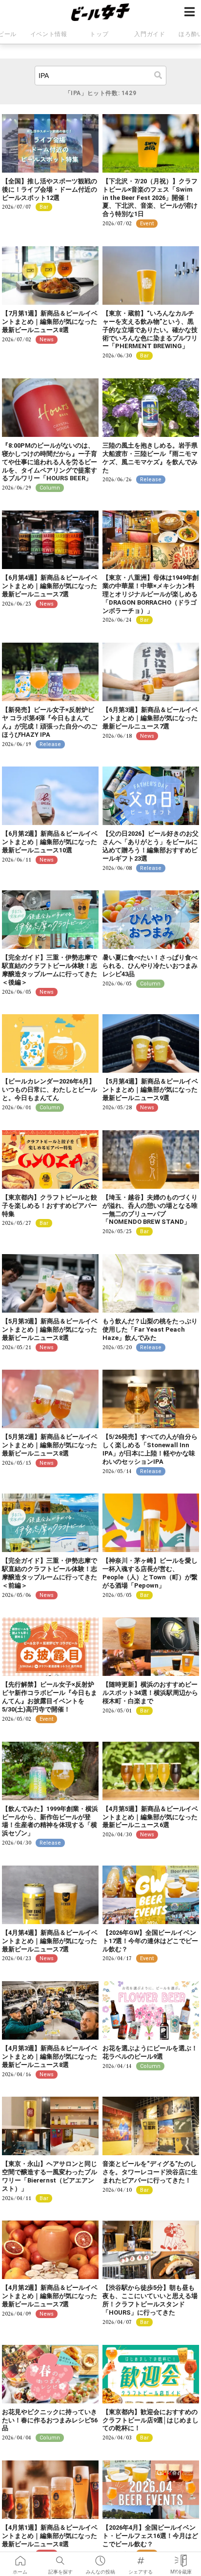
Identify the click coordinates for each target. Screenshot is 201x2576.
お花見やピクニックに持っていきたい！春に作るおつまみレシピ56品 (50, 2420)
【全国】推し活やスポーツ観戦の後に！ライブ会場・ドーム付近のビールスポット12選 (50, 189)
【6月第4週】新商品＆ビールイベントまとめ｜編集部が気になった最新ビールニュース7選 (50, 586)
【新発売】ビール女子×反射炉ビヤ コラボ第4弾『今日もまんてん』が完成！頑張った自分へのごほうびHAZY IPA (50, 722)
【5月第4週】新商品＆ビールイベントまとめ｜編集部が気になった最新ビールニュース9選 (150, 1090)
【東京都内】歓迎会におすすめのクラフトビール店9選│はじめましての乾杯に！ (151, 2420)
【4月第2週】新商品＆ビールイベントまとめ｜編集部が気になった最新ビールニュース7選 (50, 2296)
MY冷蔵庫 (181, 2557)
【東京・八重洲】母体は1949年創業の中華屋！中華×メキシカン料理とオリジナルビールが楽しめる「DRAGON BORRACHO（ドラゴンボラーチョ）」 (151, 594)
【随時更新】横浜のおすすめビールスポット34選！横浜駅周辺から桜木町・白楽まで (150, 1693)
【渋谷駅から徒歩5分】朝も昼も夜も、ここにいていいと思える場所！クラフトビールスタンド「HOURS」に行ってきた (150, 2300)
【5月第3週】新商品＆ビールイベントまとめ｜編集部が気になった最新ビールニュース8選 (50, 1329)
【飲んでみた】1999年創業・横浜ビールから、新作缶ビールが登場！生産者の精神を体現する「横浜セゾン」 (50, 1821)
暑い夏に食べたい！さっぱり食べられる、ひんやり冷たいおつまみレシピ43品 (150, 966)
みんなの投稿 (100, 2557)
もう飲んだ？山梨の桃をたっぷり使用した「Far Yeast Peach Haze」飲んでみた (150, 1329)
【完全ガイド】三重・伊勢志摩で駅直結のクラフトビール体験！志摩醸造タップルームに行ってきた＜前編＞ (50, 1573)
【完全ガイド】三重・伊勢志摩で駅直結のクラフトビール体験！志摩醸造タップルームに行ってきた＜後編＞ (50, 970)
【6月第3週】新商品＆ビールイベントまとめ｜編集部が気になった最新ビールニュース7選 (150, 718)
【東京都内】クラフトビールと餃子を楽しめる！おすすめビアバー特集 (50, 1206)
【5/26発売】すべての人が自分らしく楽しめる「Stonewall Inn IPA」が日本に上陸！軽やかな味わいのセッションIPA (150, 1449)
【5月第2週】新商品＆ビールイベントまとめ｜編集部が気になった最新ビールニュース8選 (50, 1445)
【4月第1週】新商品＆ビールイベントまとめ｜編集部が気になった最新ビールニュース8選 (50, 2536)
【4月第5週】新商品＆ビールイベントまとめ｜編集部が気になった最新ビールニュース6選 (150, 1817)
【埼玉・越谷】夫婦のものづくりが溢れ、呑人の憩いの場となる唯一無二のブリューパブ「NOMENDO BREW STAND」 (150, 1210)
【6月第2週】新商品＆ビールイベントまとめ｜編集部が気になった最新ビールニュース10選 (50, 842)
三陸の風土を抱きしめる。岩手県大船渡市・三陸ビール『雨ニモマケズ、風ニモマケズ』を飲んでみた (150, 458)
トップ (99, 34)
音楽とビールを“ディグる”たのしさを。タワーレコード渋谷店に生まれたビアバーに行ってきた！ (150, 2172)
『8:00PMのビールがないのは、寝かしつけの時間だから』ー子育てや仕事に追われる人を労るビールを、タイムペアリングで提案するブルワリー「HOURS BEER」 (50, 462)
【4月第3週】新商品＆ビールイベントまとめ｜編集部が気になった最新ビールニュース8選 (50, 2056)
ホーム (20, 2557)
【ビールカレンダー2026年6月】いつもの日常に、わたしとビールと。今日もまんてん (50, 1090)
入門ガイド (150, 34)
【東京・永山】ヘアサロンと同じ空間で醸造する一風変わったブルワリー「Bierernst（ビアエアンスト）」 (50, 2176)
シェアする (141, 2557)
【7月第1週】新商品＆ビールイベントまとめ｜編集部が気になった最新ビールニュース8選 (50, 322)
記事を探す (60, 2557)
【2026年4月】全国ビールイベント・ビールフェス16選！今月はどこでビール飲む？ (150, 2536)
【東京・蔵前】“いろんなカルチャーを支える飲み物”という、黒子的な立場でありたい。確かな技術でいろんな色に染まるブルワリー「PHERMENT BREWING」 (150, 330)
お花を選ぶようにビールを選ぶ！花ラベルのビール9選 (150, 2052)
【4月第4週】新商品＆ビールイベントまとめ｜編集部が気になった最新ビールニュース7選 (50, 1941)
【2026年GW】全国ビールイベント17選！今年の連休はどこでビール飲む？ (150, 1941)
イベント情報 (49, 34)
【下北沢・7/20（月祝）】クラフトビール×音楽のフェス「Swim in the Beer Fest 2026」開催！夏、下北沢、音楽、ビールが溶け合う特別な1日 (150, 198)
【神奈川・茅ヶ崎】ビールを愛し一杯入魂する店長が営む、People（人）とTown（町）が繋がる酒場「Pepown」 (150, 1573)
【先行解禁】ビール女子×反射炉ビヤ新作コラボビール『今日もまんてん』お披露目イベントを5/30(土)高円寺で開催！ (50, 1697)
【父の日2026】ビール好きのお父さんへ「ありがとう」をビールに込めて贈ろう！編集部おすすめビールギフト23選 (151, 846)
